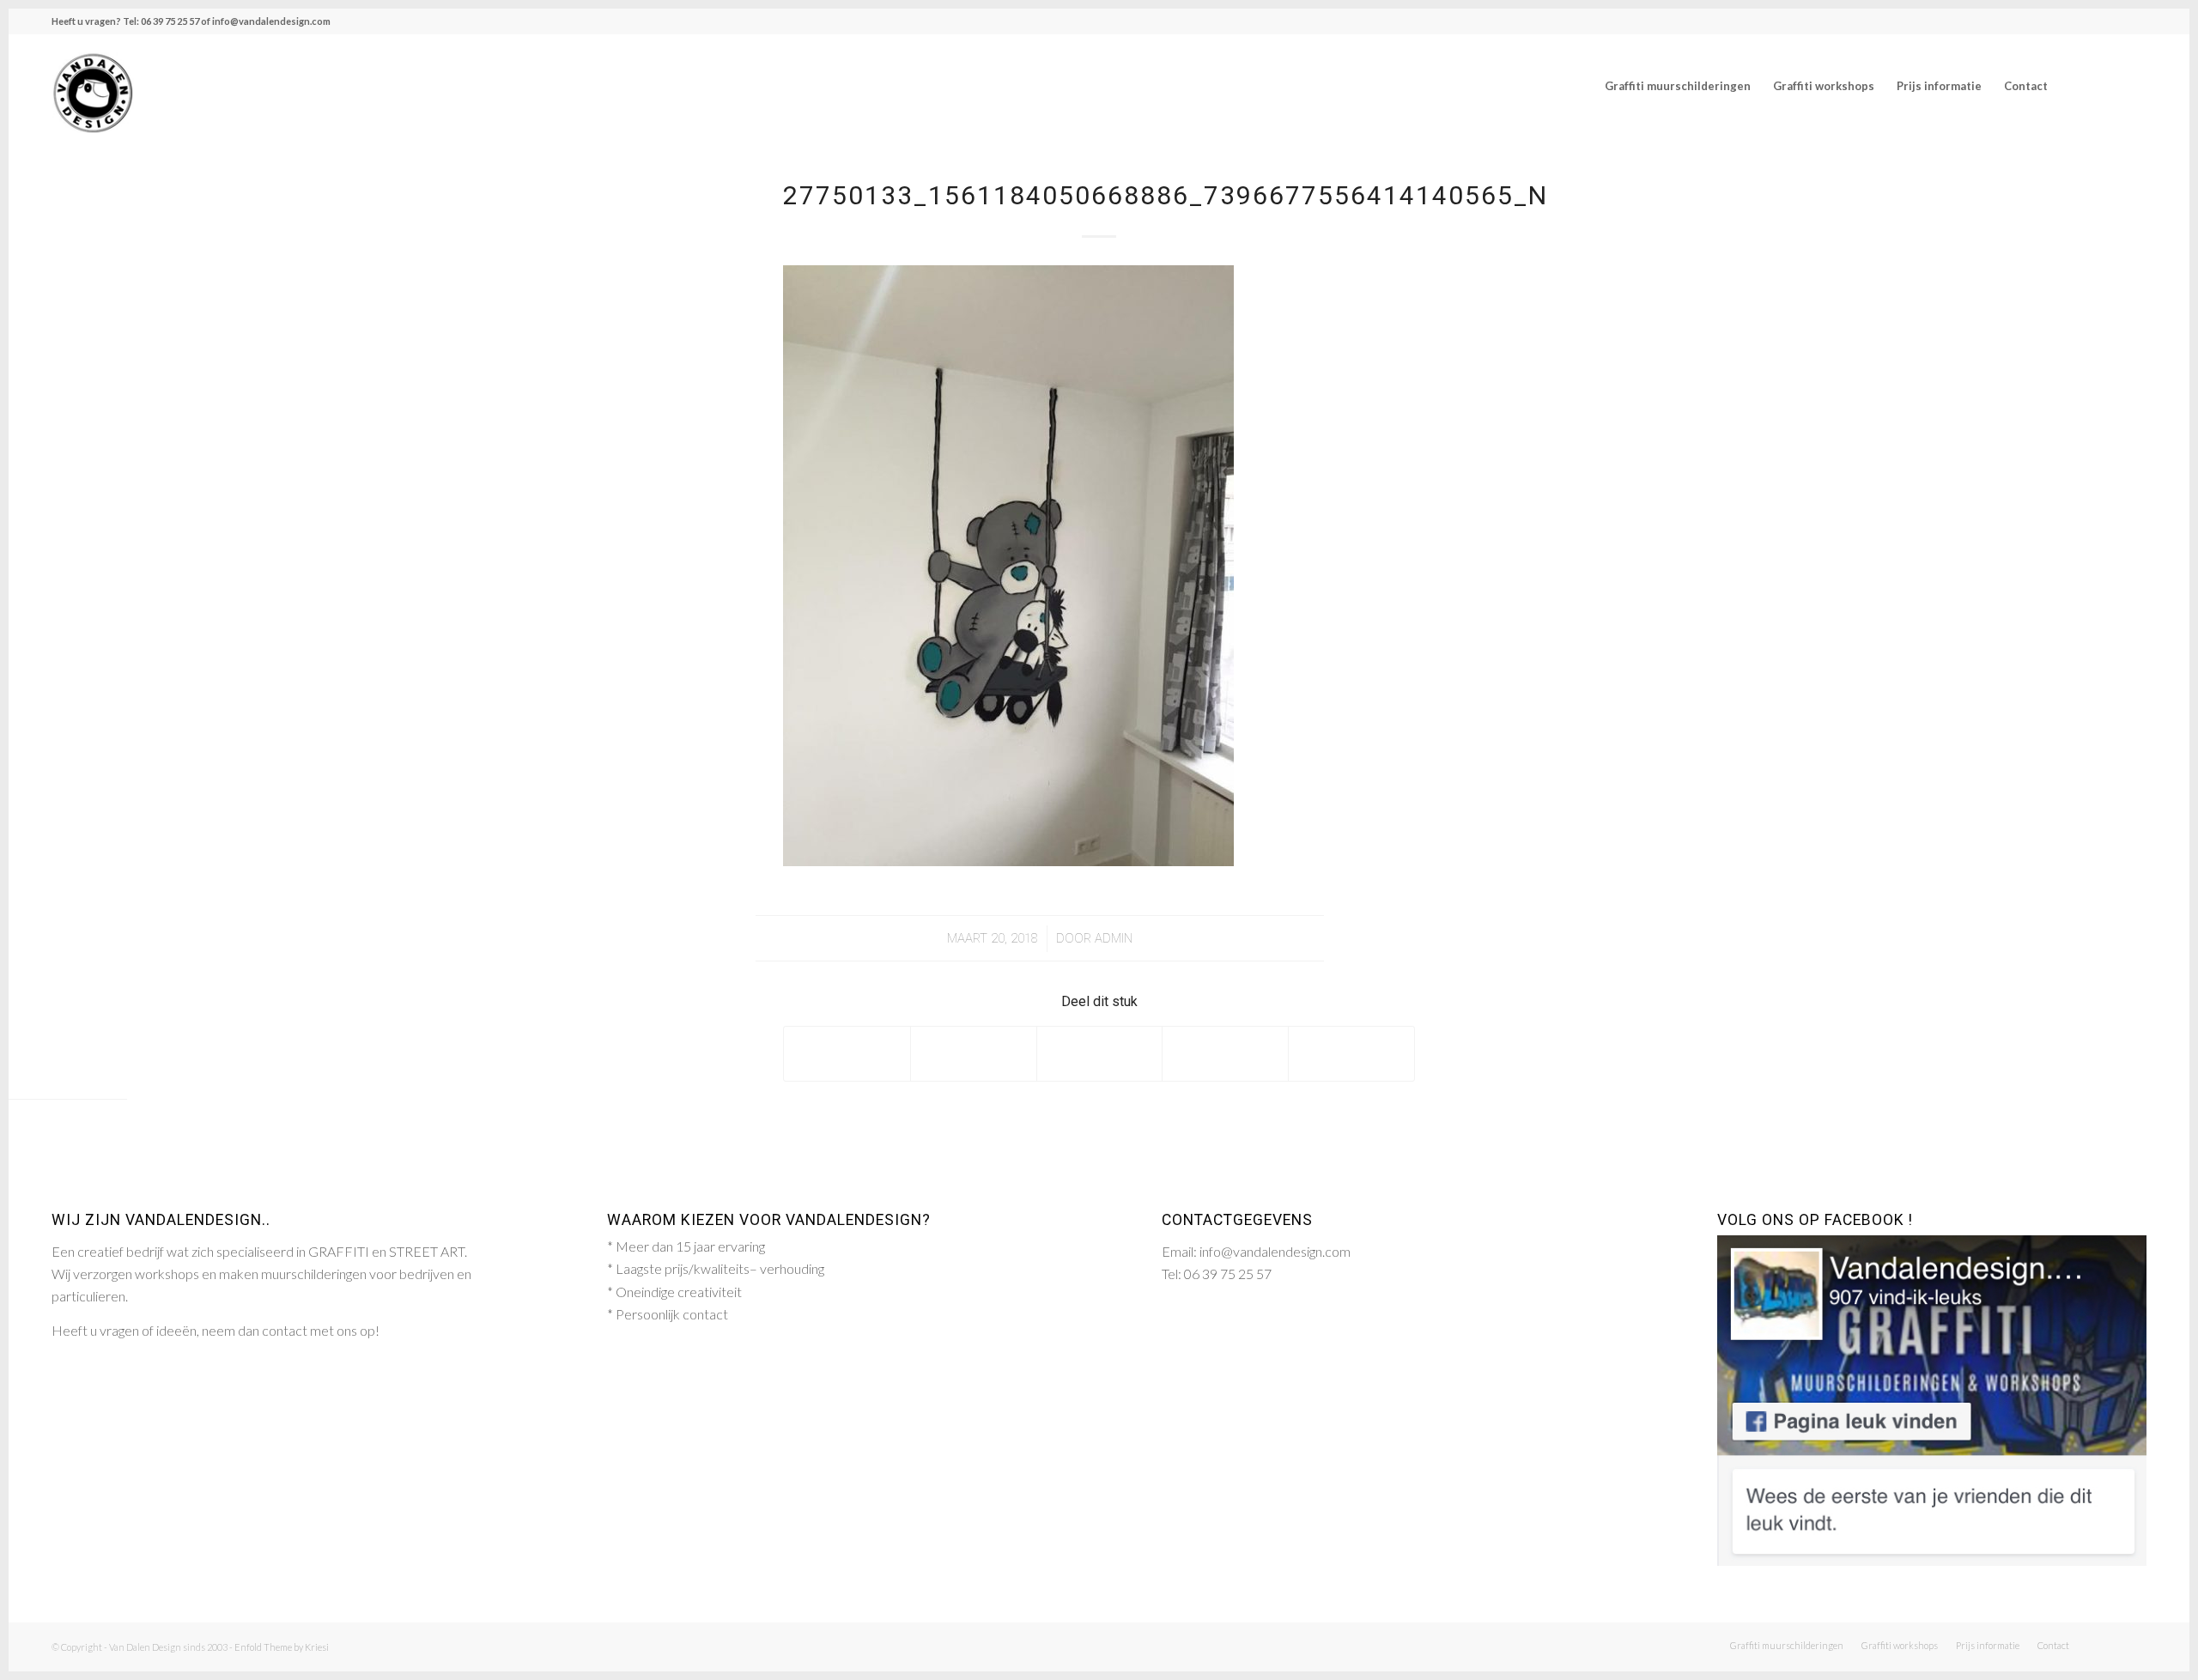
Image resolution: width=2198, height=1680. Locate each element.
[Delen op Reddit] (1351, 1053)
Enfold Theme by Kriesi (282, 1647)
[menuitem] (1678, 86)
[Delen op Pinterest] (1225, 1053)
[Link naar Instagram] (2134, 85)
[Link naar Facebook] (2108, 85)
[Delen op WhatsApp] (1100, 1053)
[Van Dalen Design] (93, 86)
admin (1114, 938)
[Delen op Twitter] (974, 1053)
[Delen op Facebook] (847, 1053)
